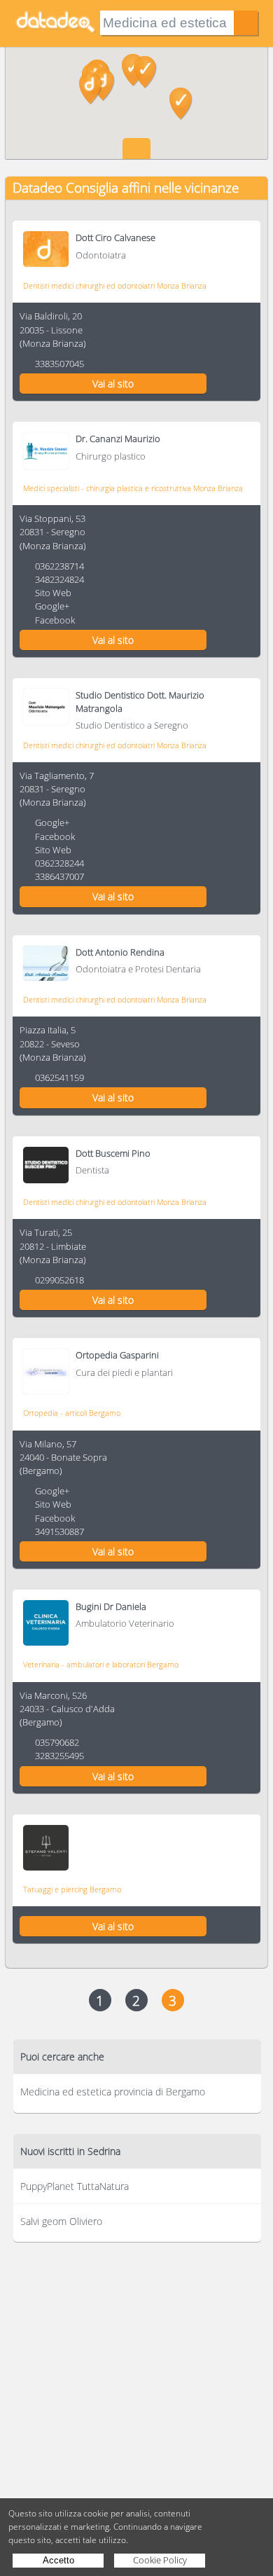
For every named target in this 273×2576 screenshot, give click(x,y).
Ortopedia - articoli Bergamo (72, 1413)
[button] (91, 88)
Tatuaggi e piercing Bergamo (72, 1889)
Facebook (55, 620)
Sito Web (53, 593)
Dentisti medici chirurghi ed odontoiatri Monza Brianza (115, 285)
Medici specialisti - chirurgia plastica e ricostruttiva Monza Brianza (133, 488)
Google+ (52, 606)
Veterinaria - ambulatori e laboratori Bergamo (101, 1664)
